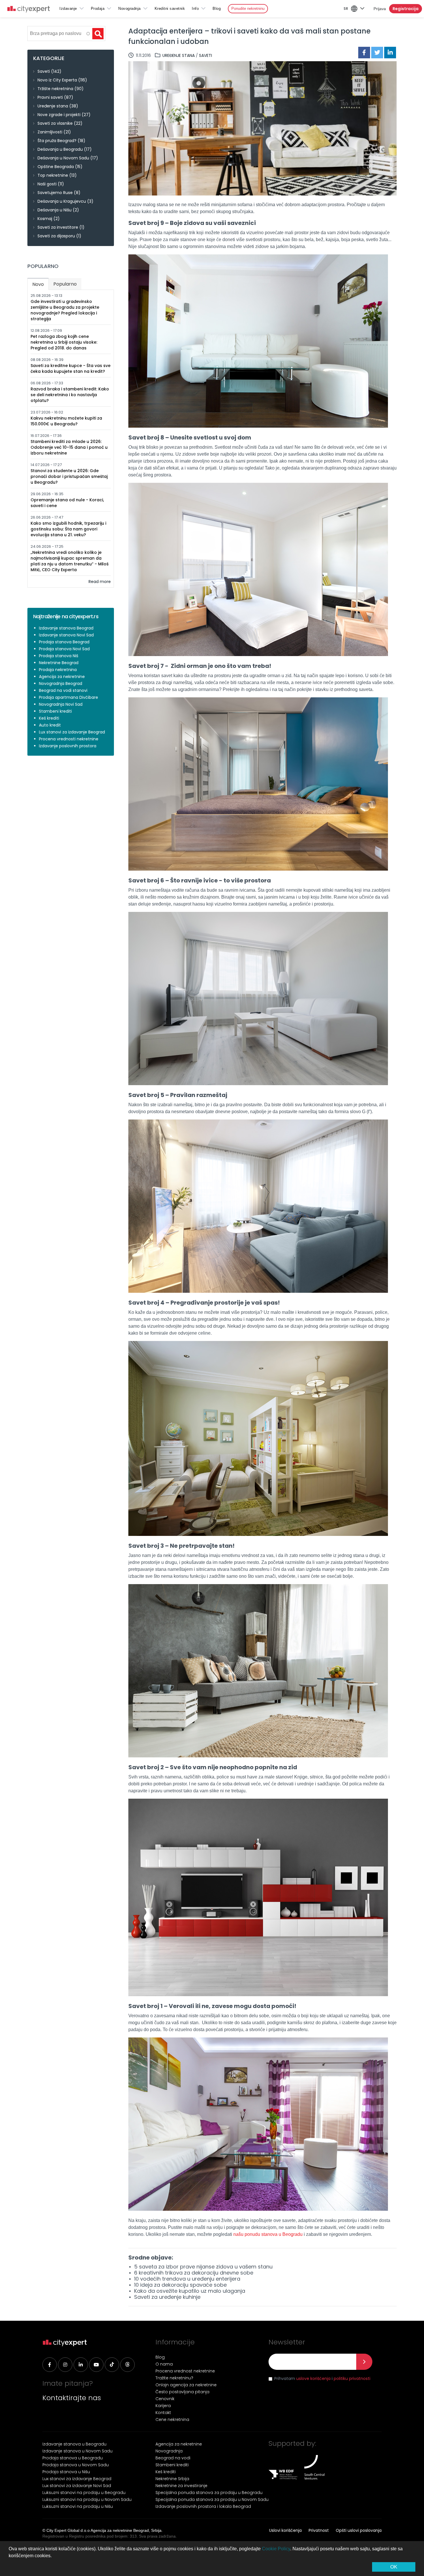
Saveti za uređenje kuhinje (167, 2297)
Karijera (163, 2406)
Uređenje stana (179, 55)
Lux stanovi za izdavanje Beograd (72, 732)
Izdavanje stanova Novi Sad (66, 635)
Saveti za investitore (58, 227)
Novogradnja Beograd (61, 683)
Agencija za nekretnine (62, 677)
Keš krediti (49, 718)
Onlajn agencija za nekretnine (186, 2385)
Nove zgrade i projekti (59, 115)
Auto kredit (50, 725)
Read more (100, 582)
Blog (217, 9)
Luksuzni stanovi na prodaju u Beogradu (84, 2493)
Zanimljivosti (50, 132)
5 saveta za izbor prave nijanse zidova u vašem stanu (203, 2267)
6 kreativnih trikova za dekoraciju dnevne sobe (194, 2273)
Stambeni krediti (55, 711)
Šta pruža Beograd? (57, 141)
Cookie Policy (276, 2549)
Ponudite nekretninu (248, 9)
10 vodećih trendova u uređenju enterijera (187, 2279)
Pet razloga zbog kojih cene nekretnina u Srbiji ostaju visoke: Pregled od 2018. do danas (64, 342)
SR (346, 9)
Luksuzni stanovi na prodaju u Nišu (78, 2506)
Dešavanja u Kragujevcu (62, 201)
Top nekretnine (53, 175)
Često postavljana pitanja (182, 2392)
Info (195, 9)
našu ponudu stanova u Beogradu (268, 2234)
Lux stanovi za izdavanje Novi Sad (77, 2486)
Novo (40, 284)
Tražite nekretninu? (174, 2378)
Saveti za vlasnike (55, 123)
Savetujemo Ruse (55, 193)
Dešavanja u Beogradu (60, 149)
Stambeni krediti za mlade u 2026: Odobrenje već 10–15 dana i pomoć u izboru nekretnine (69, 447)
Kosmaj (45, 219)
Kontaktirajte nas (72, 2398)
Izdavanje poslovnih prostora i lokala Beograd (203, 2506)
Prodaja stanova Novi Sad (64, 649)
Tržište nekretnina (55, 89)
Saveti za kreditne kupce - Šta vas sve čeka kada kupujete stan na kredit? (71, 368)
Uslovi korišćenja (285, 2530)
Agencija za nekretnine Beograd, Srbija (126, 2530)
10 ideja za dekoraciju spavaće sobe (180, 2285)
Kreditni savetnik (170, 9)
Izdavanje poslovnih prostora (68, 746)
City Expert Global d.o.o (68, 2530)
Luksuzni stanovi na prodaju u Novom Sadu (87, 2499)
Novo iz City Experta (57, 80)
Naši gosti (47, 184)
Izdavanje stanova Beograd (66, 628)
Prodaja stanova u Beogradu (73, 2458)
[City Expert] (29, 10)
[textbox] (59, 33)
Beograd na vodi (173, 2458)
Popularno (65, 284)
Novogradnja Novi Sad (61, 704)
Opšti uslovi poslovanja (359, 2530)
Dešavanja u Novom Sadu (63, 158)
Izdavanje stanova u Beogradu (74, 2444)
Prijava (380, 9)
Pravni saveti (50, 97)
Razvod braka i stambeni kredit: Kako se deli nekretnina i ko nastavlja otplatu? (70, 395)
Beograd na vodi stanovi (63, 690)
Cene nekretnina (172, 2419)
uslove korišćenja (313, 2378)
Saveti (206, 55)
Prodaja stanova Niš (59, 656)
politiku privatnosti (352, 2378)
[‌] (50, 2365)
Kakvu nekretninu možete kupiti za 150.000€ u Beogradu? (66, 421)
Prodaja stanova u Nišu (66, 2472)
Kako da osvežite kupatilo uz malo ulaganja (190, 2291)
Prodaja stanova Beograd (64, 642)
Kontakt (163, 2413)
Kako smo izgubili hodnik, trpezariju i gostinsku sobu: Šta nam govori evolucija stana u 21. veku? (68, 529)
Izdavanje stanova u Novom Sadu (77, 2451)
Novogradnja (130, 9)
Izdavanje (68, 9)
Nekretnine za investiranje (181, 2486)
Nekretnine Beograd (59, 663)
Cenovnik (165, 2399)
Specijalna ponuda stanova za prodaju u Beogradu (209, 2493)
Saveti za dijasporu (56, 236)
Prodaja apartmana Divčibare (69, 697)
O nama (164, 2364)
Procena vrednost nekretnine (185, 2371)
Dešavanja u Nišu (55, 210)
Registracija (406, 9)
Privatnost (319, 2530)
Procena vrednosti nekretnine (69, 739)
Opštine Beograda (56, 167)
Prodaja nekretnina (58, 670)
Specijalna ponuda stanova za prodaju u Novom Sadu (212, 2499)
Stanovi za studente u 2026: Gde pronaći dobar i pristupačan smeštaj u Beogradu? (69, 476)
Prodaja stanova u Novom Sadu (76, 2465)
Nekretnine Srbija (172, 2479)
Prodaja (98, 9)
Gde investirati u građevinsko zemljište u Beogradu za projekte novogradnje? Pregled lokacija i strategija (65, 310)
